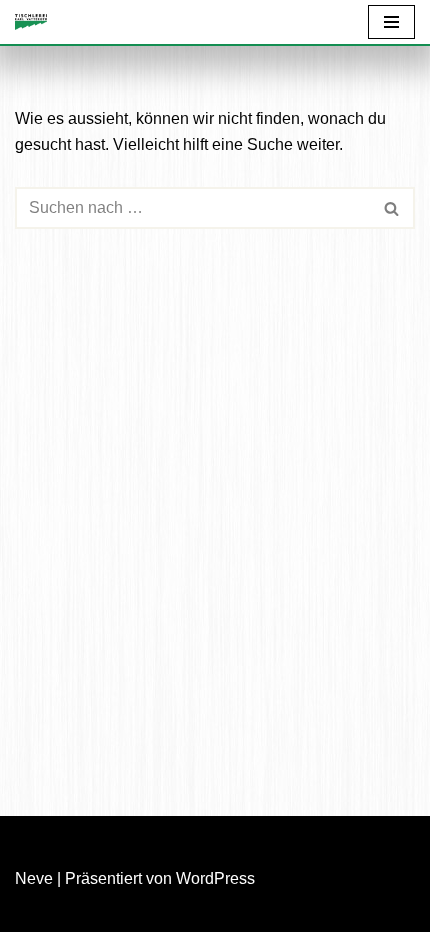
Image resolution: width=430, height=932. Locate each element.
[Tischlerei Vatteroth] (36, 22)
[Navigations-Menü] (391, 22)
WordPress (215, 878)
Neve (34, 878)
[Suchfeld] (392, 208)
